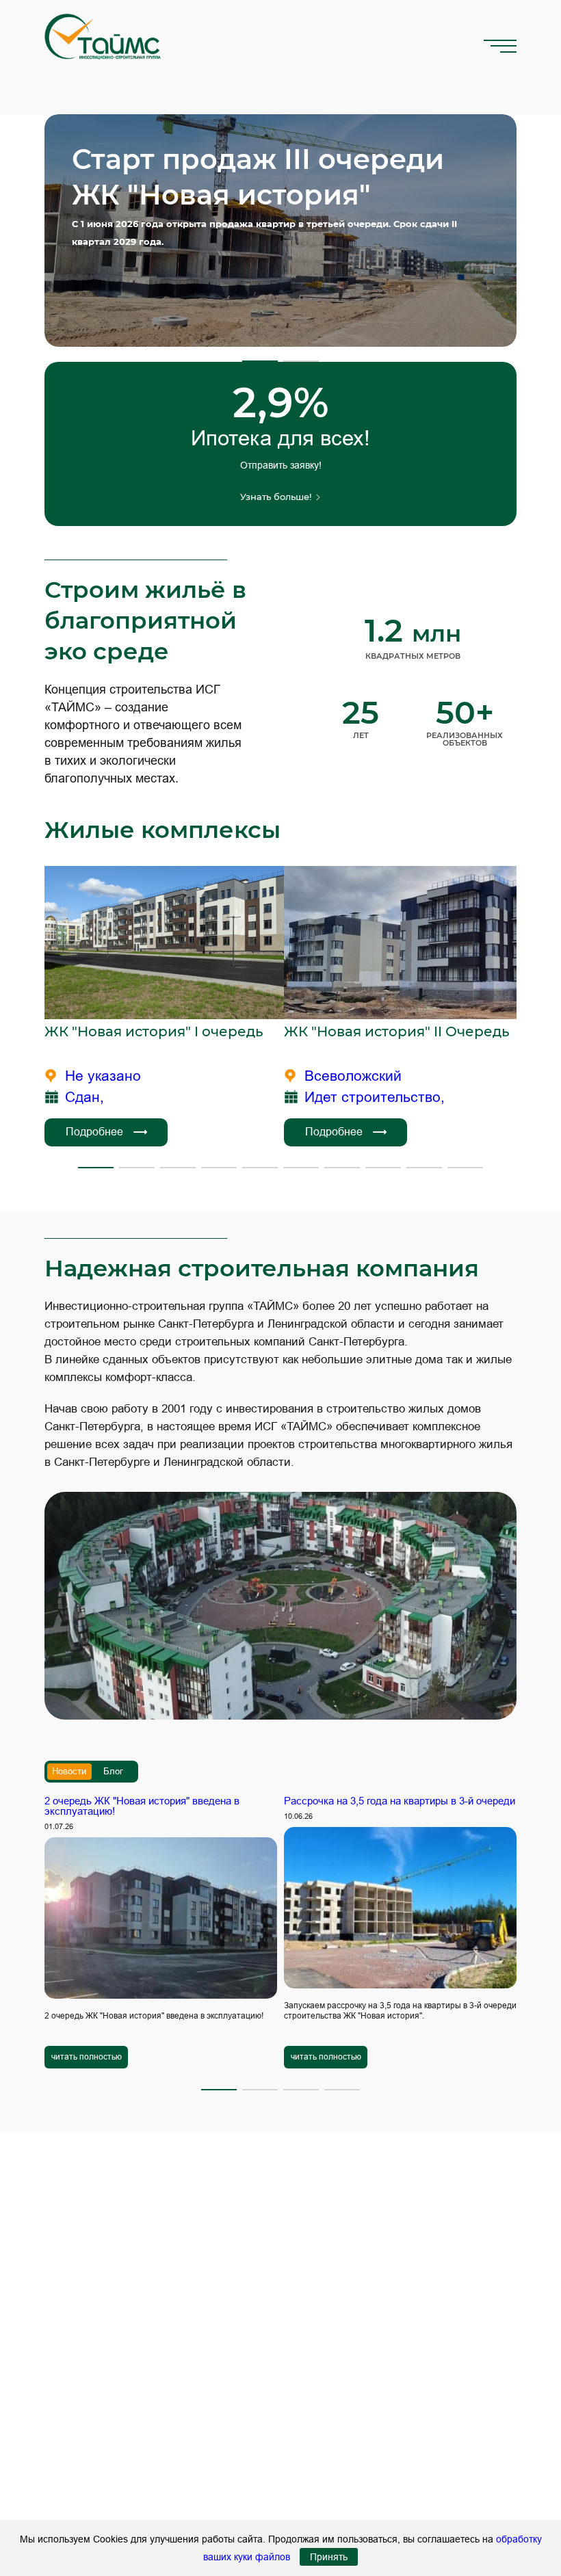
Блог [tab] (113, 1771)
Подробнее (94, 1132)
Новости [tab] (69, 1771)
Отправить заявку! (281, 465)
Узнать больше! (276, 497)
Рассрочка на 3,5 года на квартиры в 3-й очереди (400, 1801)
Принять (329, 2557)
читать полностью (87, 2057)
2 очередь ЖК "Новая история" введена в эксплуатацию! (142, 1806)
